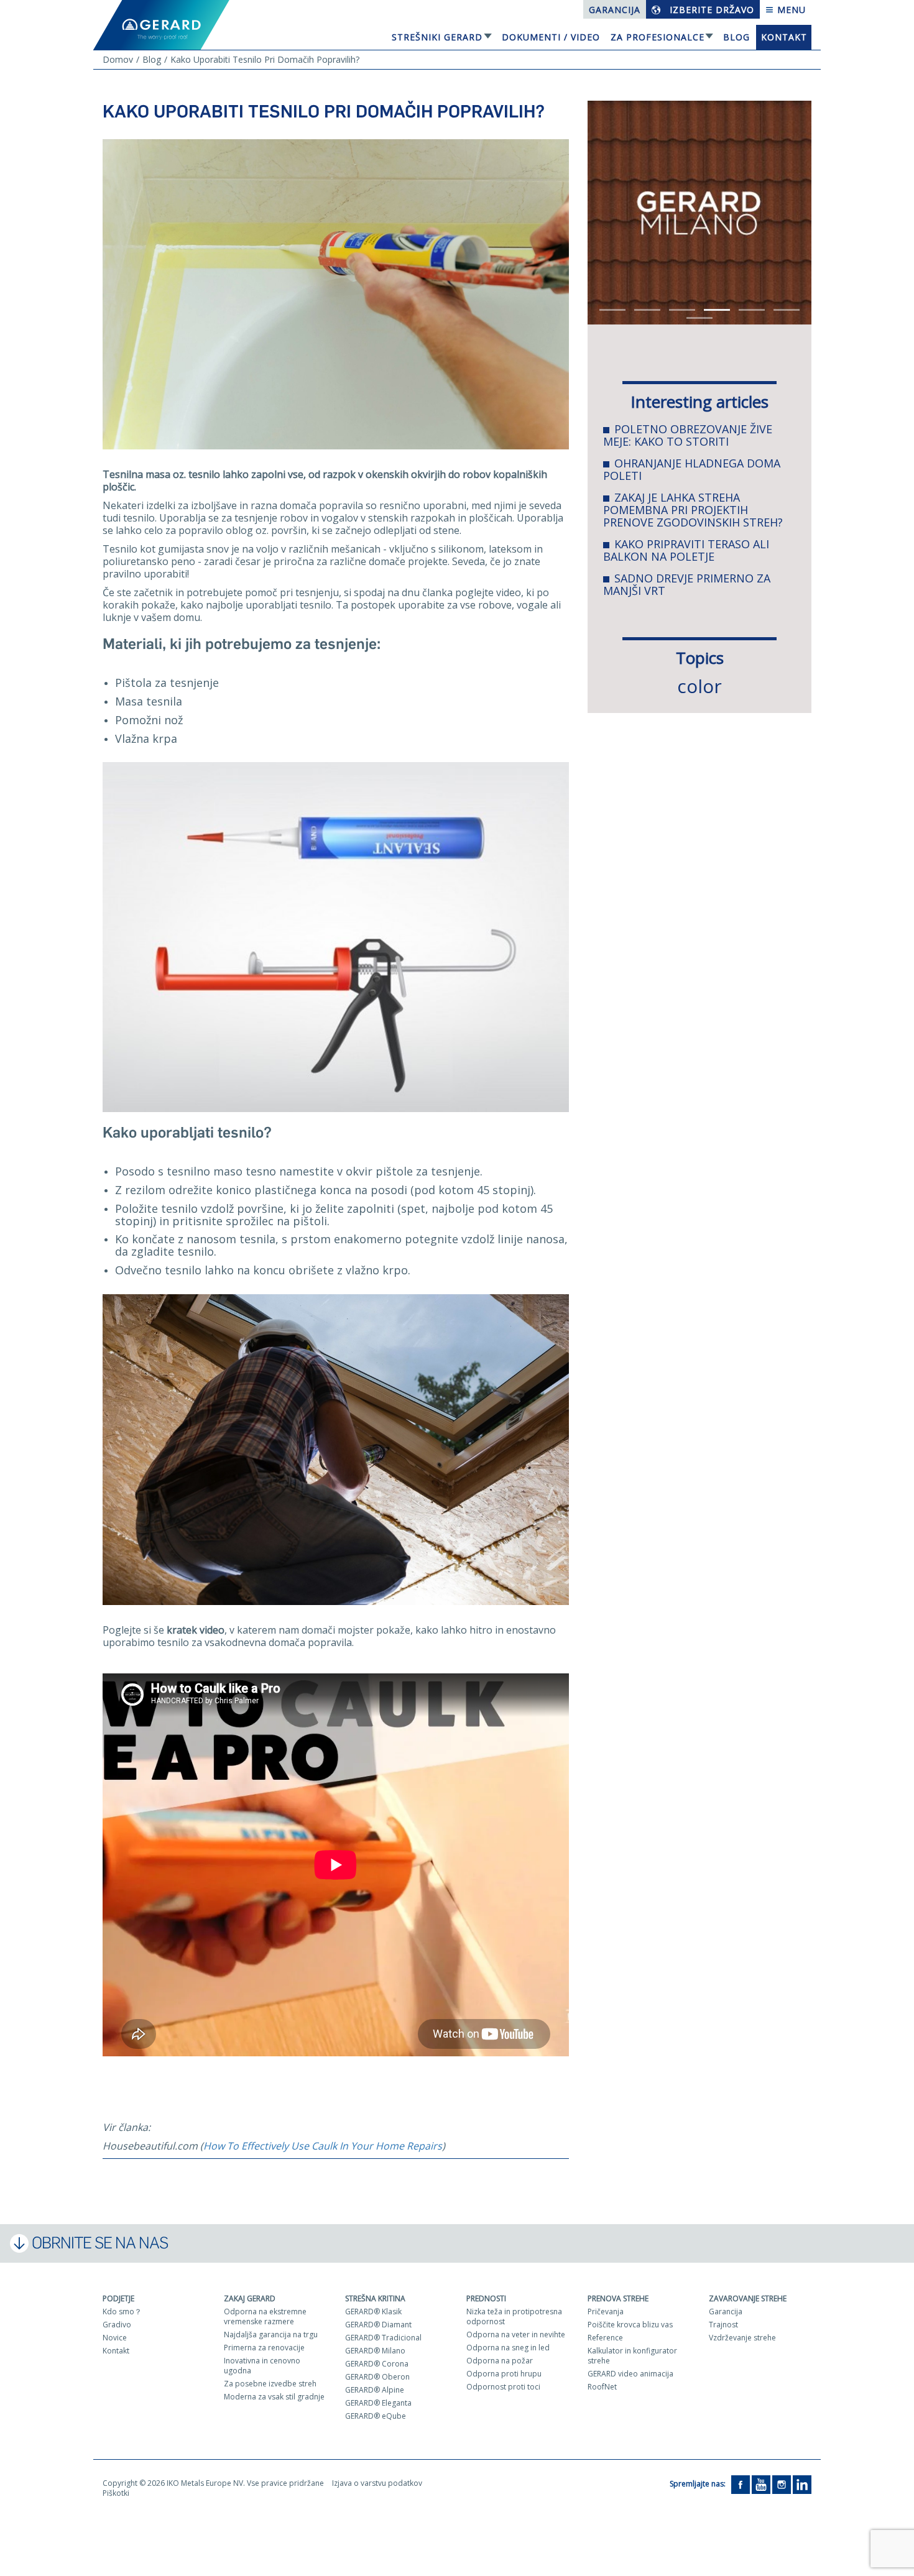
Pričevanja (606, 2311)
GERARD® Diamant (378, 2325)
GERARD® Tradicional (383, 2338)
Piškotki (116, 2493)
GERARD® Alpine (375, 2390)
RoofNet (602, 2387)
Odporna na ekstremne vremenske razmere (265, 2316)
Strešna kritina (375, 2298)
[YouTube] (761, 2484)
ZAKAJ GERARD (250, 2298)
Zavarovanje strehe (748, 2298)
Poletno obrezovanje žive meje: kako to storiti (688, 435)
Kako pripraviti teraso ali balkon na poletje (686, 550)
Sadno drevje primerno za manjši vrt (687, 584)
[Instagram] (782, 2484)
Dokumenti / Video (551, 37)
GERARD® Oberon (377, 2377)
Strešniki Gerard (437, 37)
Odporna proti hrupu (504, 2374)
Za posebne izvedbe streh (270, 2384)
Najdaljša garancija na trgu (271, 2334)
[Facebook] (741, 2484)
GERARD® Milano (375, 2351)
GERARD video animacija (630, 2374)
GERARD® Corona (377, 2364)
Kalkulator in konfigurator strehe (632, 2356)
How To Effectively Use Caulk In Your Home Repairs (323, 2146)
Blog (736, 37)
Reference (605, 2338)
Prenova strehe (618, 2298)
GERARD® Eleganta (378, 2403)
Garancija (615, 10)
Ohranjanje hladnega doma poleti (692, 469)
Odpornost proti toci (503, 2387)
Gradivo (117, 2325)
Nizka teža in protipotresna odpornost (514, 2316)
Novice (115, 2338)
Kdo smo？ (122, 2311)
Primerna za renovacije (264, 2348)
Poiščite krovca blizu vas (630, 2325)
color (699, 686)
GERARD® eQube (376, 2416)
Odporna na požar (500, 2361)
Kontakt (784, 37)
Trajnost (723, 2325)
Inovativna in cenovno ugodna (262, 2366)
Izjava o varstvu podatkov (377, 2483)
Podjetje (118, 2298)
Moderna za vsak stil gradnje (274, 2397)
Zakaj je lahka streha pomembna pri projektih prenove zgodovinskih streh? (693, 510)
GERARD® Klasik (373, 2311)
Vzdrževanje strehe (742, 2338)
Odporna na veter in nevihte (516, 2334)
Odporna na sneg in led (508, 2348)
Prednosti (486, 2298)
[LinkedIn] (802, 2484)
